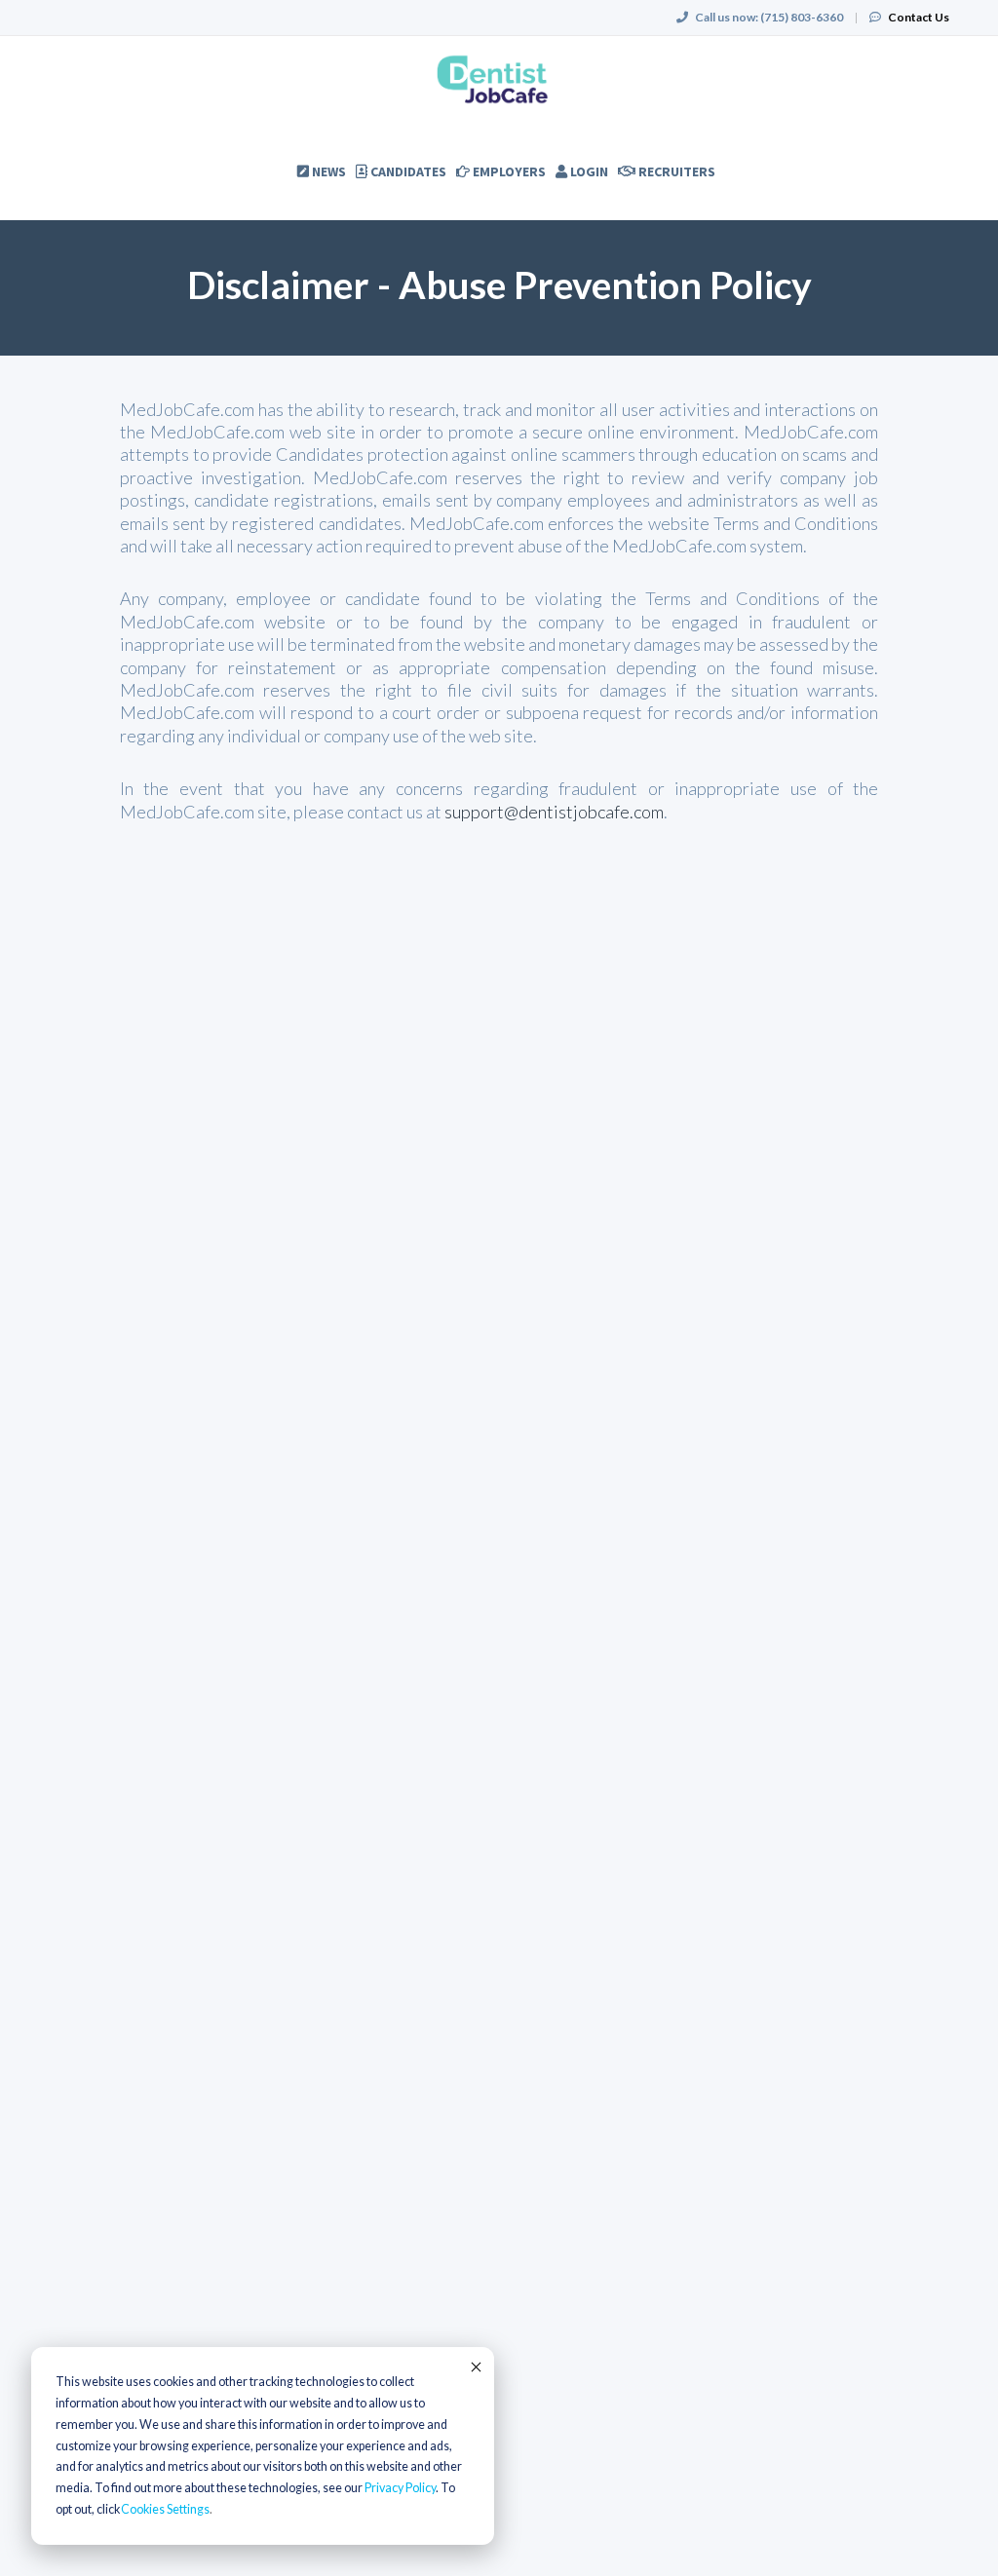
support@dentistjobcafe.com (554, 812)
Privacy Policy (400, 2488)
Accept (475, 2367)
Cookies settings (165, 2509)
